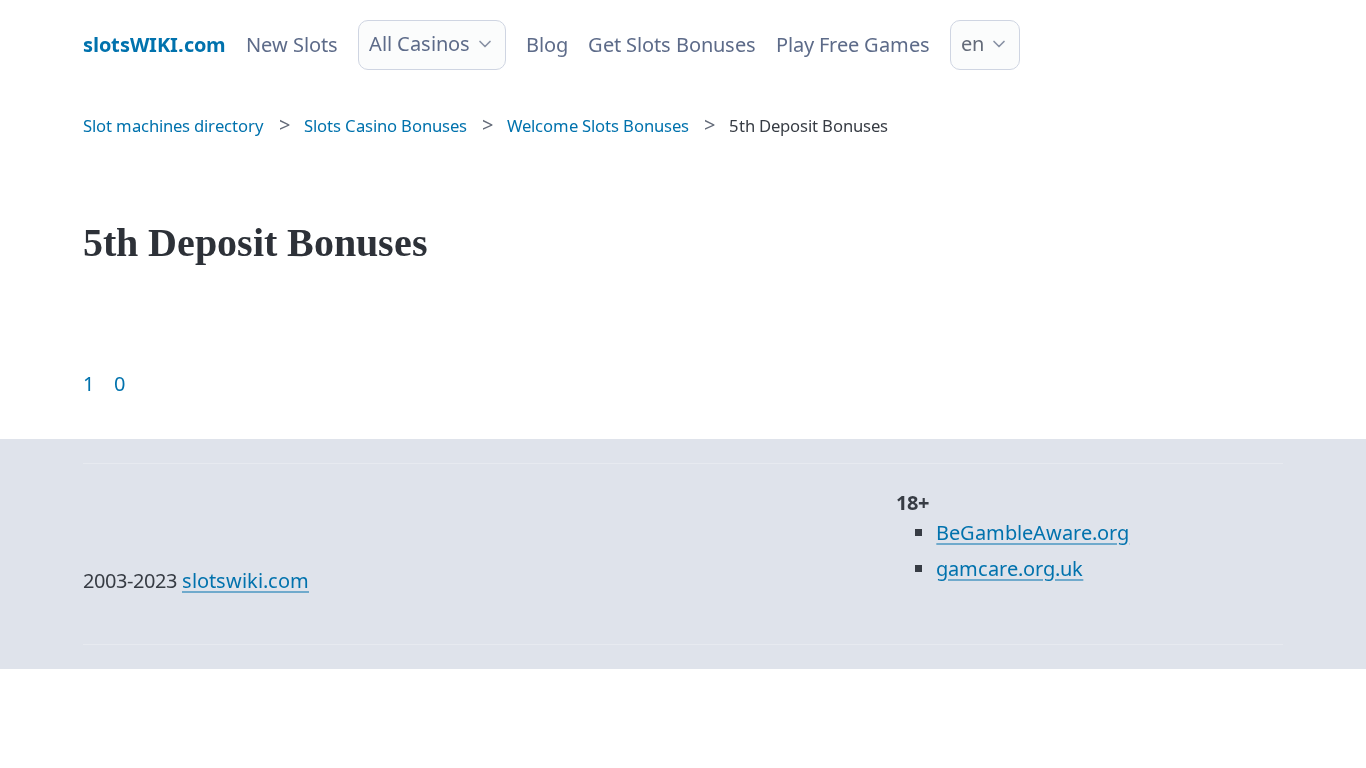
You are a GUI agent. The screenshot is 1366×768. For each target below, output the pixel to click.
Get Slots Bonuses (672, 44)
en (972, 43)
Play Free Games (853, 44)
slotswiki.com (245, 580)
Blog (547, 44)
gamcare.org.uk (1009, 568)
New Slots (292, 44)
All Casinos (419, 43)
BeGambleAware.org (1032, 532)
